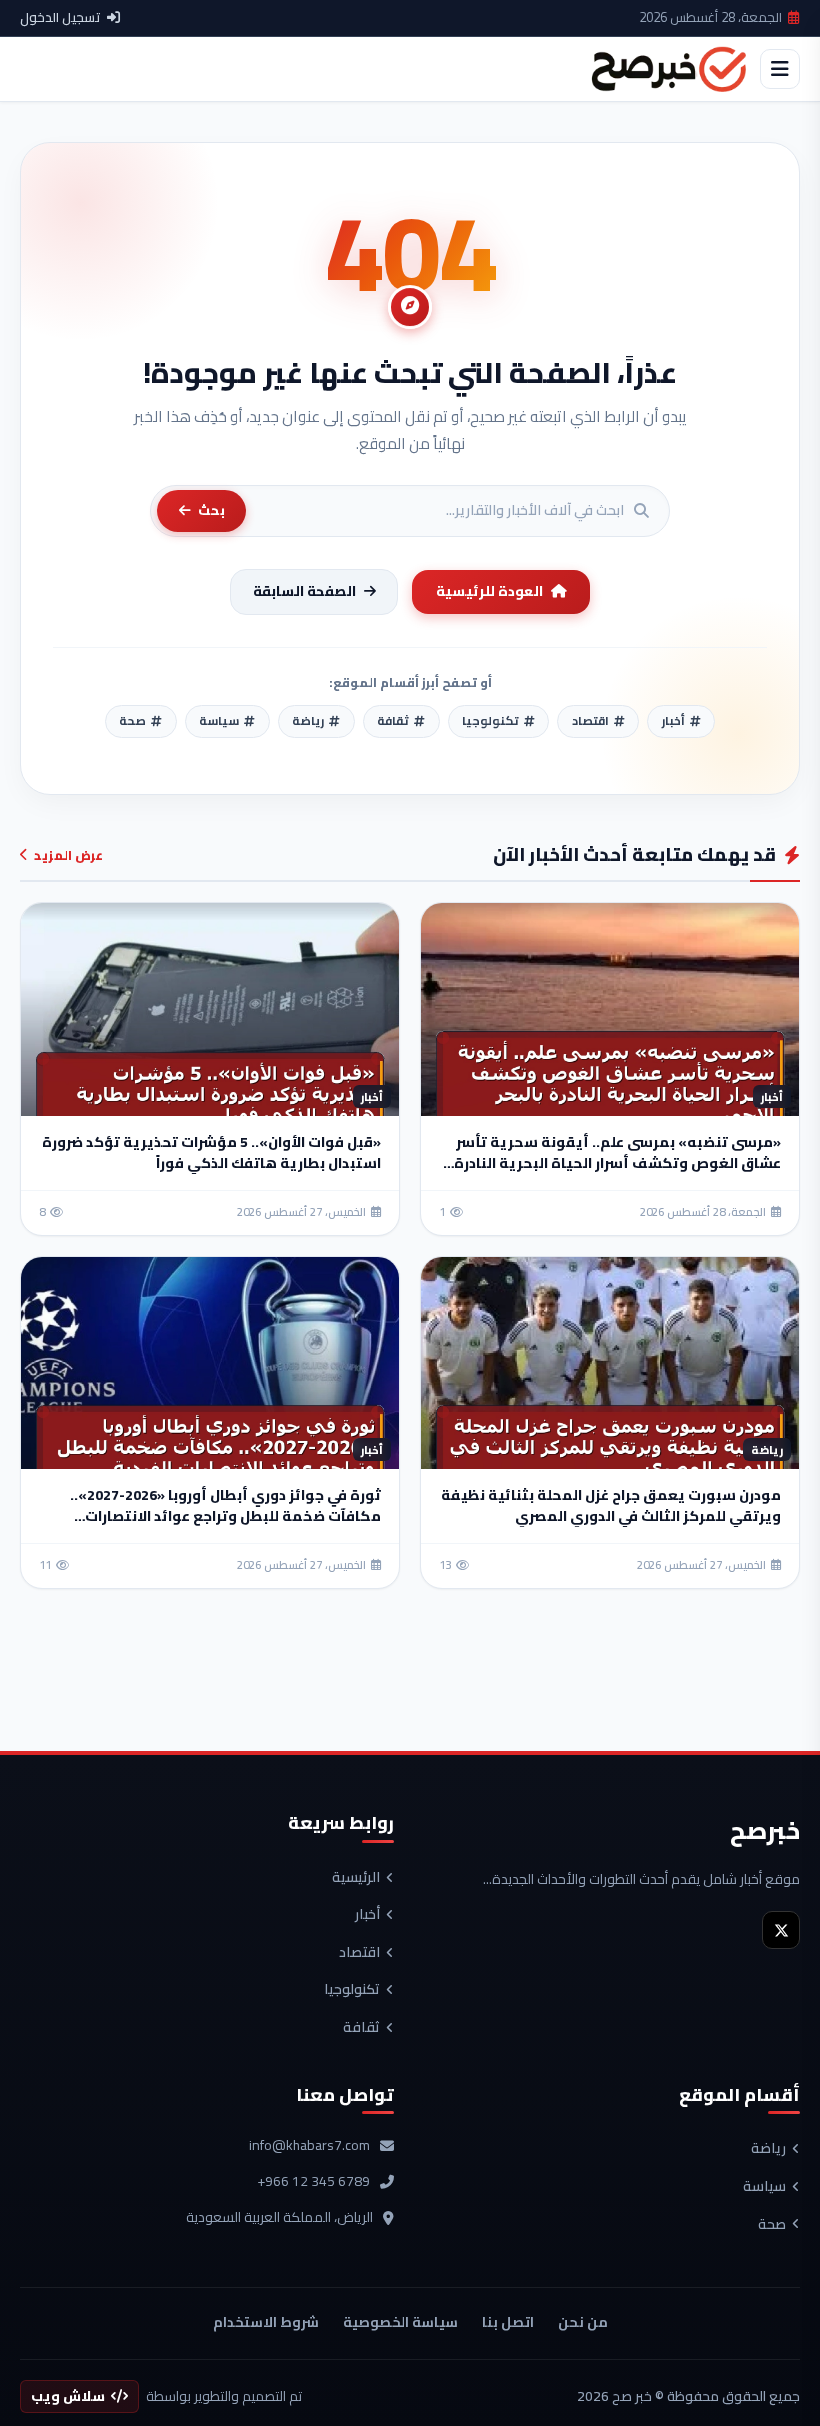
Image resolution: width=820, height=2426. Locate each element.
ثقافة (361, 2028)
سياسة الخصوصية (400, 2322)
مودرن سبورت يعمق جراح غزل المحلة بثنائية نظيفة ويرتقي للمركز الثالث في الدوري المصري (611, 1505)
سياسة (764, 2187)
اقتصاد (359, 1953)
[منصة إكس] (781, 1930)
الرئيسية (356, 1878)
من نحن (583, 2322)
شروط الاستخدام (266, 2322)
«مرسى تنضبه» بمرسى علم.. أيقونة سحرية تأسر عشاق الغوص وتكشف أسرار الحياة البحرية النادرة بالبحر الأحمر (617, 1163)
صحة (772, 2225)
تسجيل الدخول (60, 18)
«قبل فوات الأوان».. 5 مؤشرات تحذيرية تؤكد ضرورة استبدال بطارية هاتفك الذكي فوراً (211, 1152)
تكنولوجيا (352, 1990)
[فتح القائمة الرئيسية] (780, 69)
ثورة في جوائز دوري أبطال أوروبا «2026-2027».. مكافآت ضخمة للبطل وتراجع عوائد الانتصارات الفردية (225, 1516)
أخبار (367, 1915)
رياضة (768, 2149)
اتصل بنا (508, 2322)
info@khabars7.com (309, 2146)
